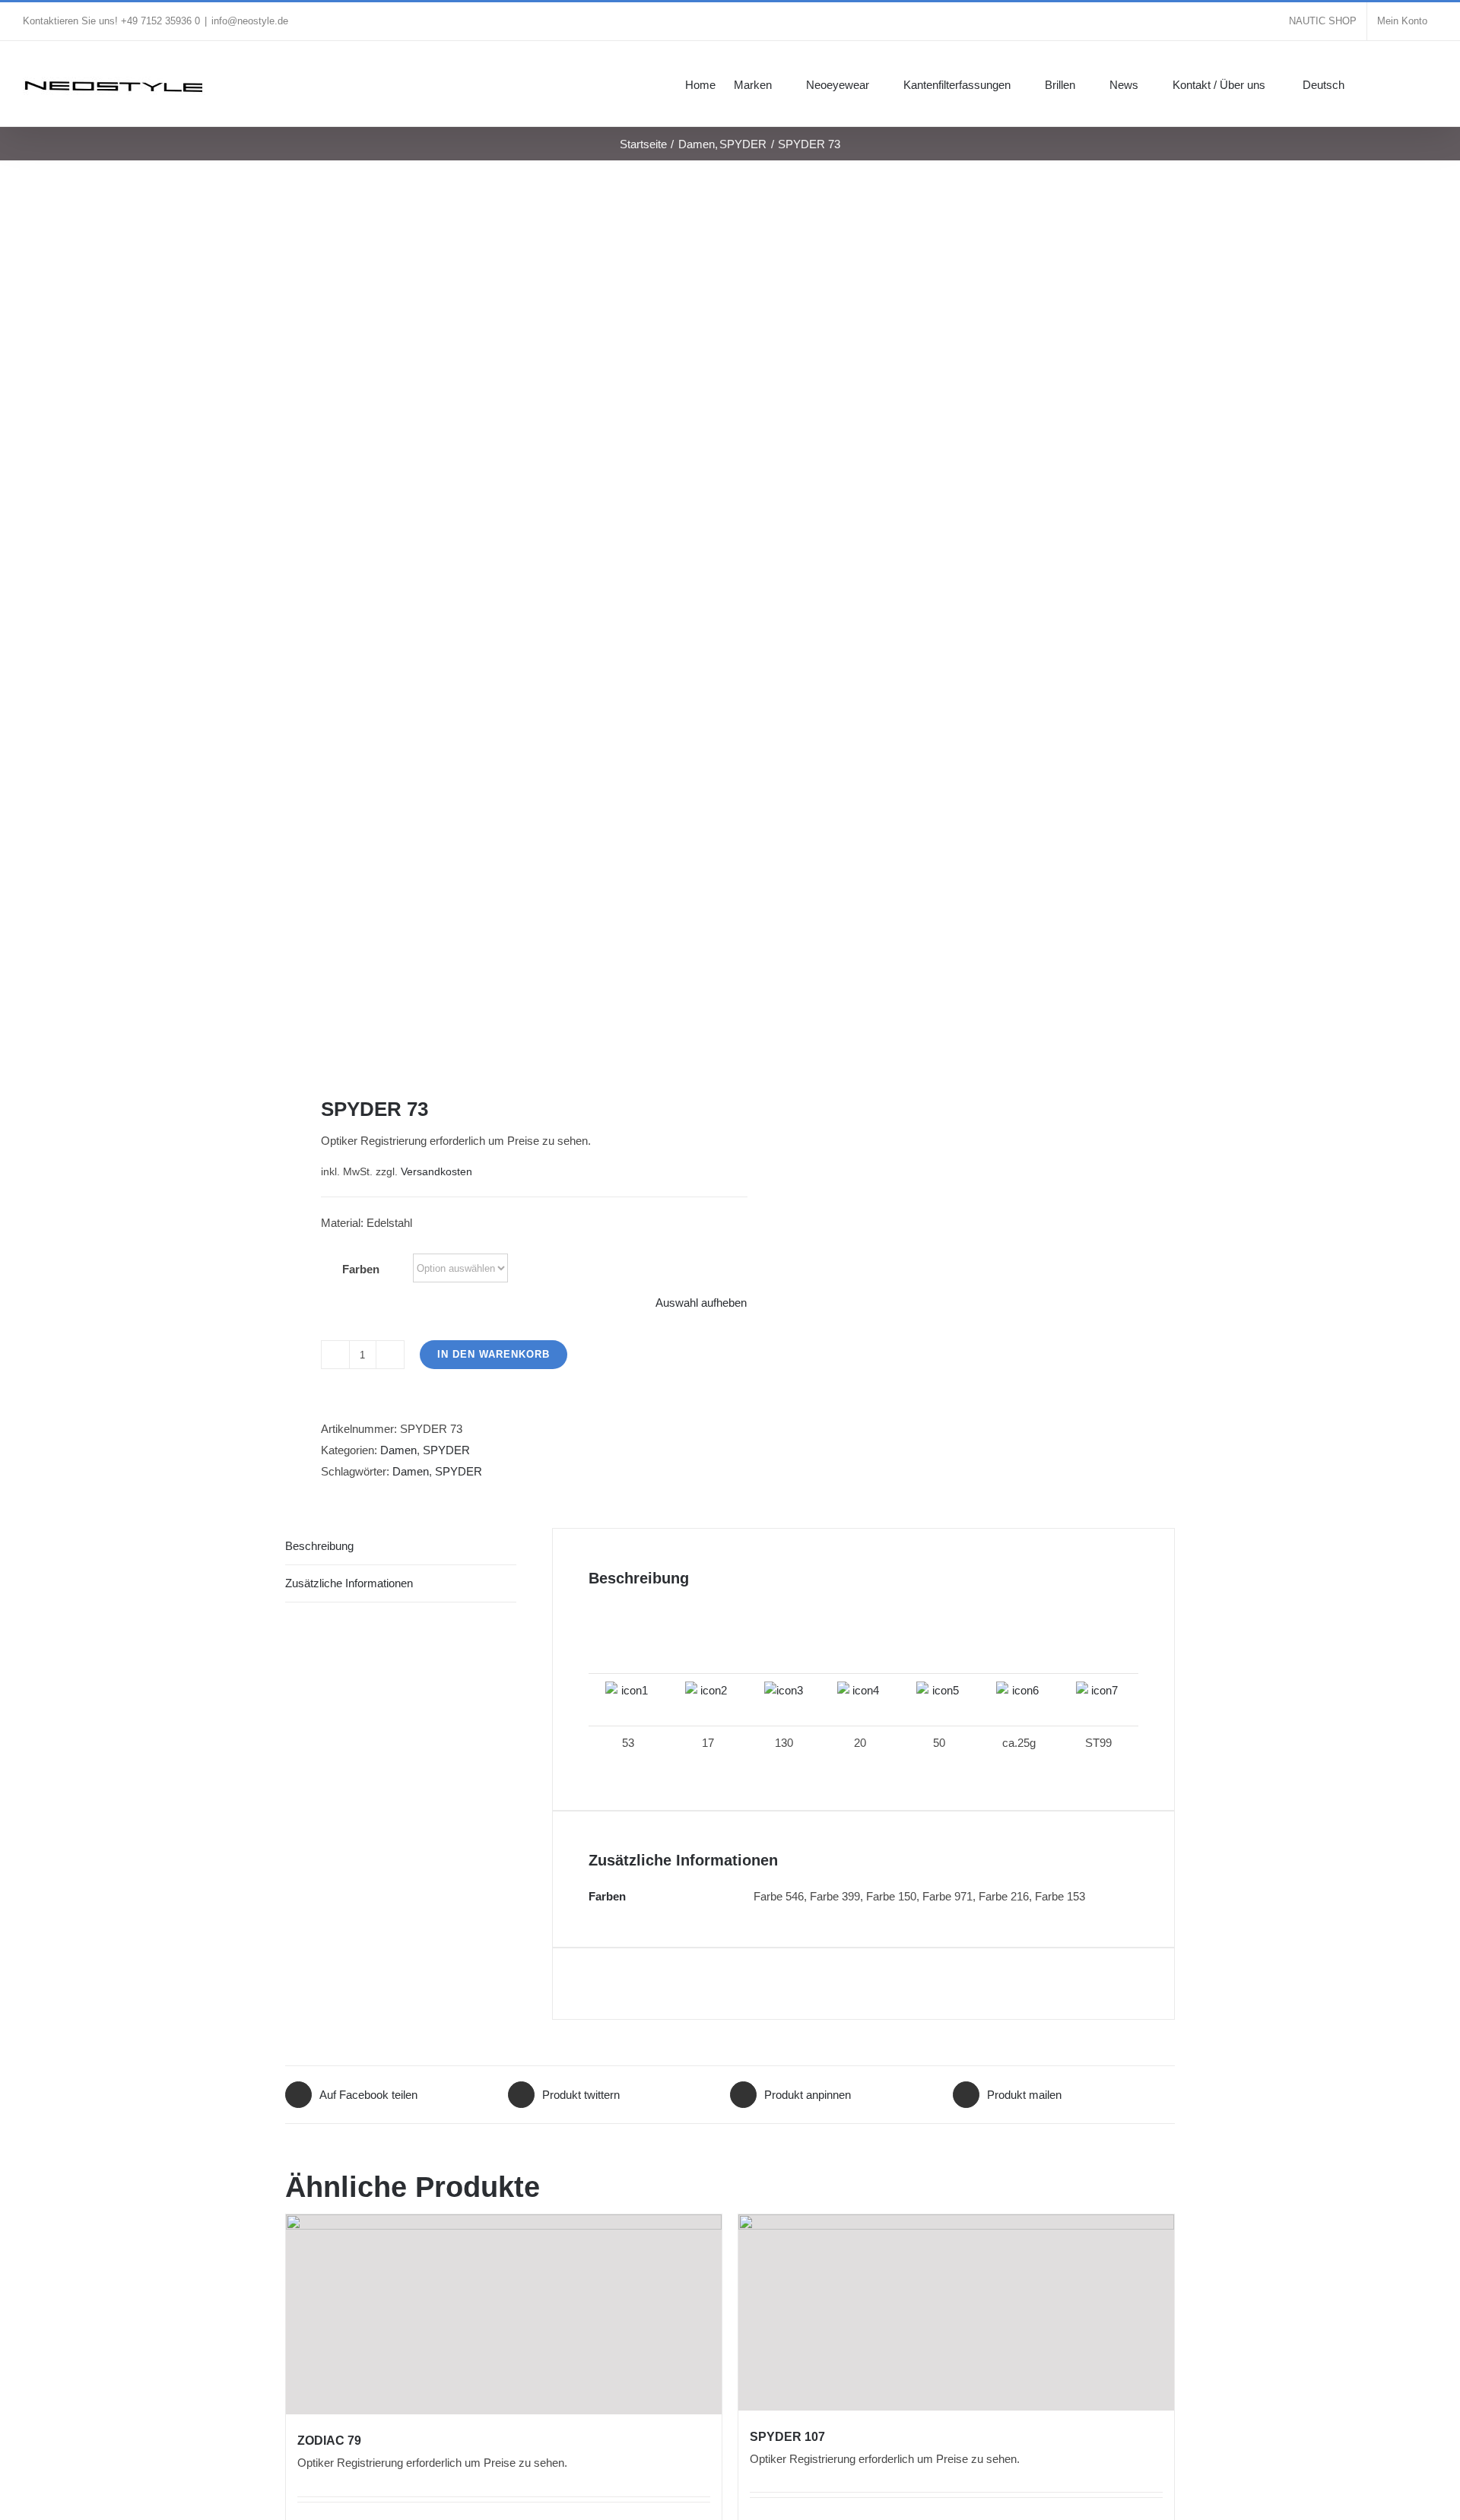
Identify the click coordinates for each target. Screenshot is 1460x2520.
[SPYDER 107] (956, 2312)
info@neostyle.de (250, 21)
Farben (361, 1269)
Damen (398, 1450)
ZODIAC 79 (329, 2441)
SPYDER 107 (787, 2437)
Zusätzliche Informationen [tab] (349, 1583)
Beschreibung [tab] (319, 1546)
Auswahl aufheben (701, 1303)
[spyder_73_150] (499, 628)
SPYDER (446, 1450)
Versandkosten (436, 1172)
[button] (1414, 84)
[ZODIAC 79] (504, 2315)
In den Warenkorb (494, 1354)
